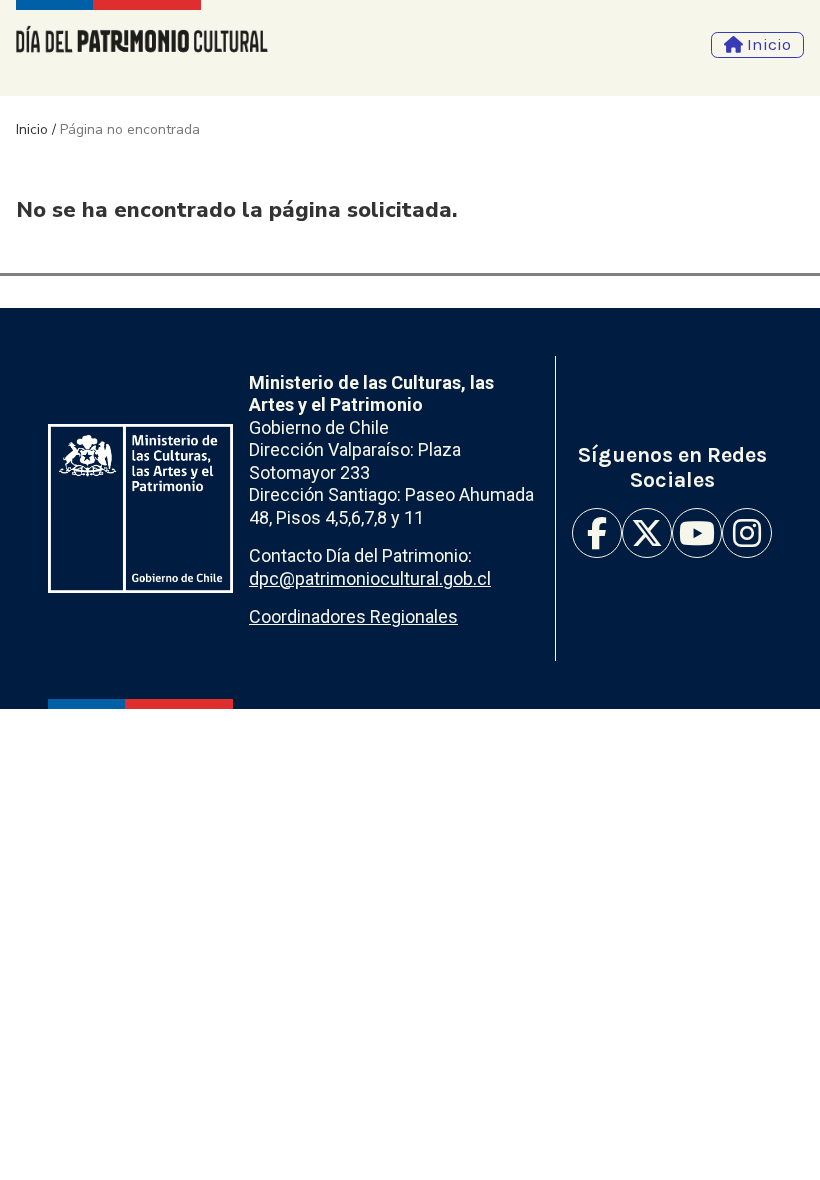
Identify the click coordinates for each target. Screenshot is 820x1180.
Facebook (597, 533)
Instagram (747, 533)
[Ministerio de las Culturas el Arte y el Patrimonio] (140, 508)
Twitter (647, 533)
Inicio (32, 129)
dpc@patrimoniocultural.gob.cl (370, 578)
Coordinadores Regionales (353, 616)
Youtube (697, 533)
